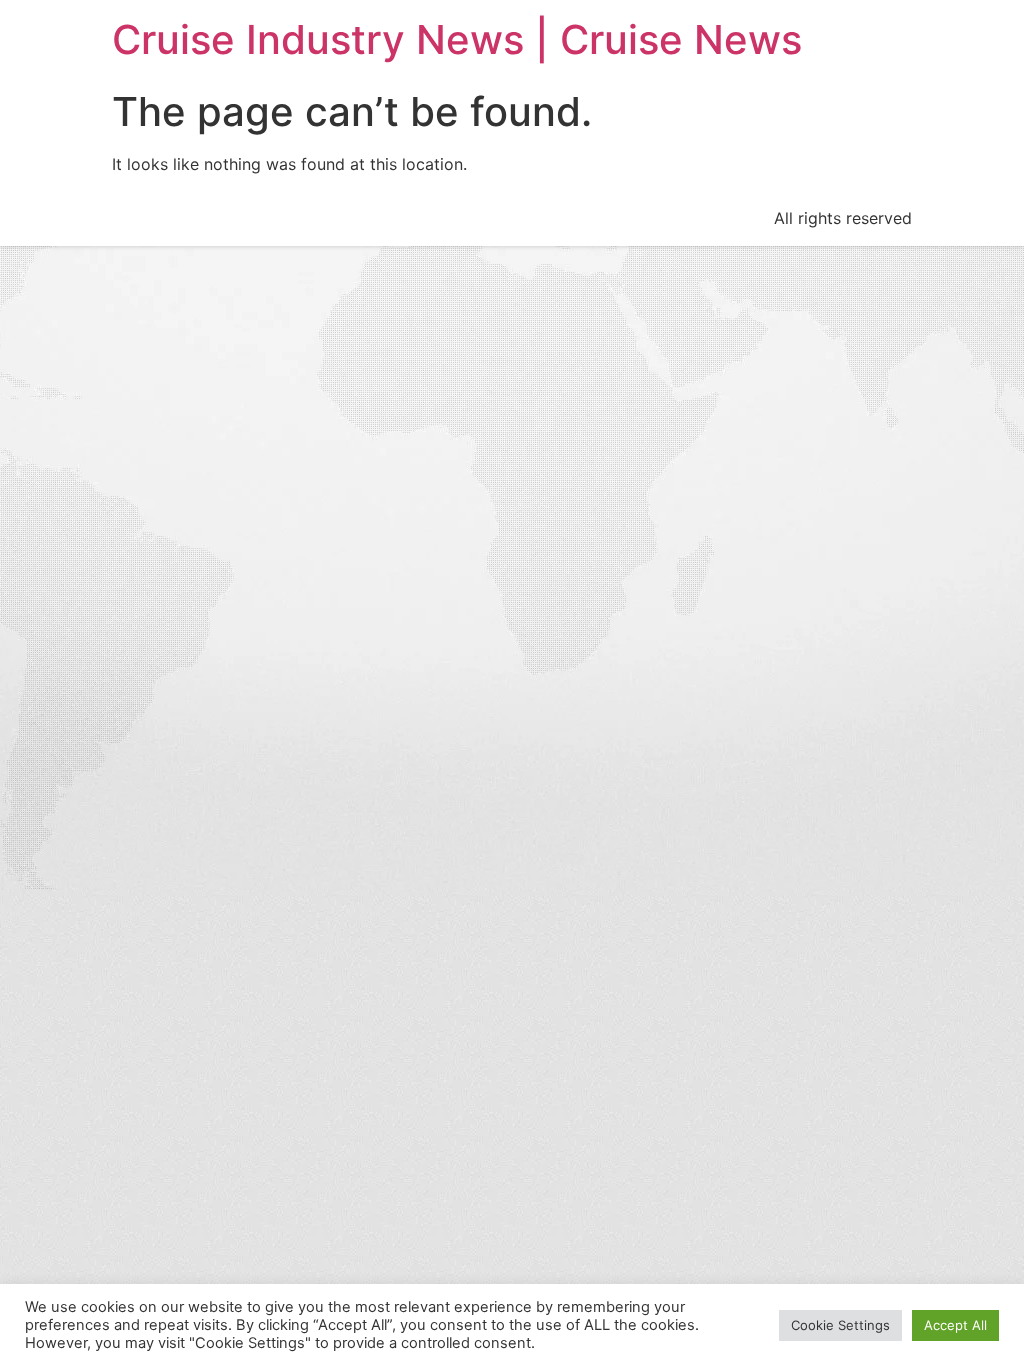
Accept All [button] (955, 1325)
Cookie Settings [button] (840, 1325)
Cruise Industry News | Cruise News (457, 39)
